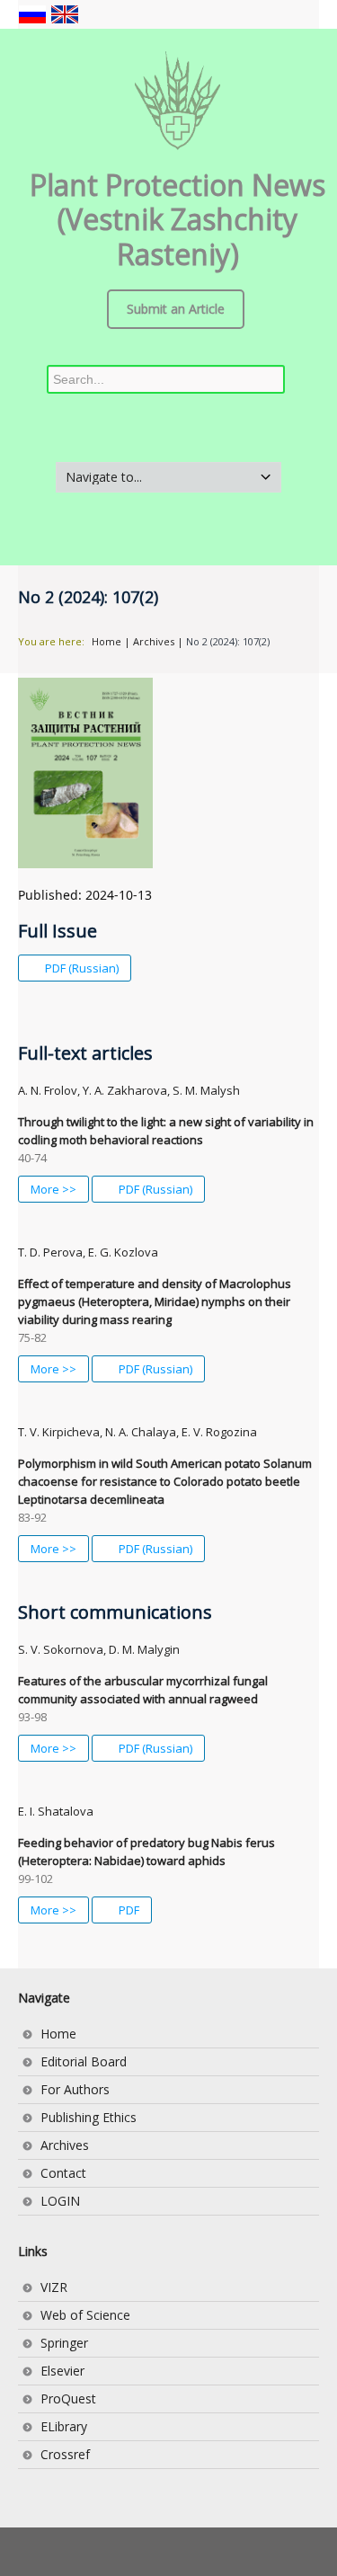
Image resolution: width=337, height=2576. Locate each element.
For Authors (75, 2089)
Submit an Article (176, 309)
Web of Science (85, 2315)
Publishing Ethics (89, 2117)
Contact (63, 2173)
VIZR (54, 2287)
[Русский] (34, 13)
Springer (64, 2343)
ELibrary (64, 2426)
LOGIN (60, 2201)
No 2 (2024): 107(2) (228, 641)
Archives (154, 641)
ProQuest (68, 2398)
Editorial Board (84, 2061)
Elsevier (62, 2371)
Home (106, 641)
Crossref (65, 2454)
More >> (53, 1189)
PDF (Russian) (80, 968)
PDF (128, 1910)
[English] (65, 13)
